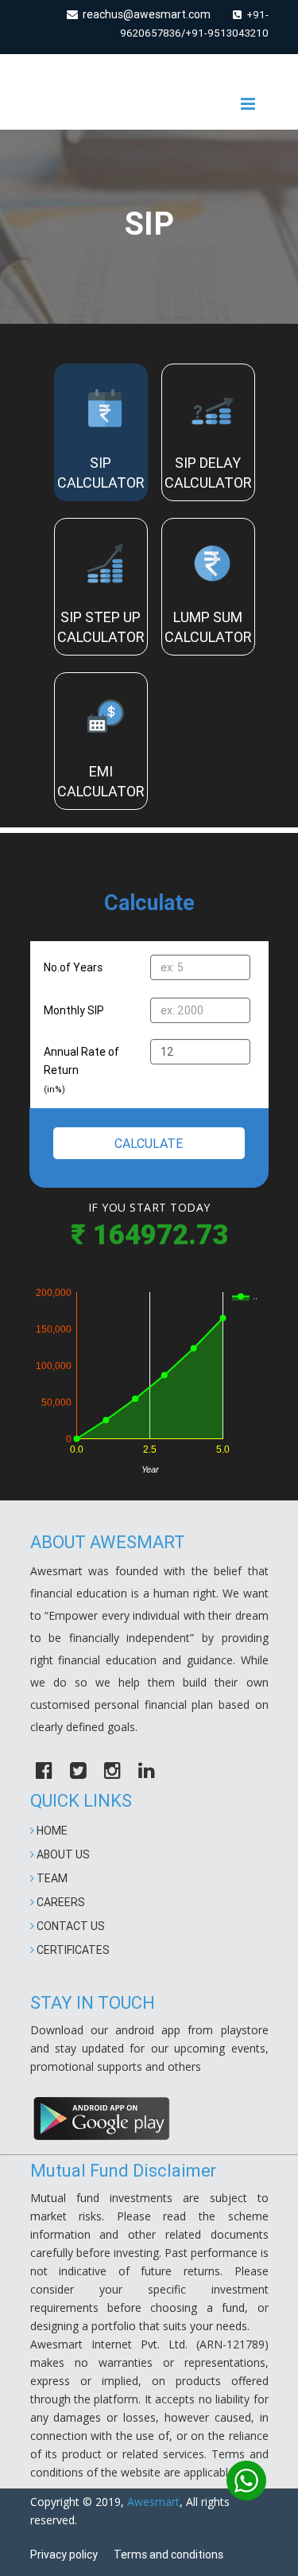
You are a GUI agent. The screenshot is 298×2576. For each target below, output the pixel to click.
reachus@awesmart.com (144, 14)
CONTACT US (70, 1926)
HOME (51, 1831)
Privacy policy (64, 2555)
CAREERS (60, 1902)
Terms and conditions (168, 2555)
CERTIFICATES (72, 1950)
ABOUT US (62, 1854)
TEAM (51, 1878)
